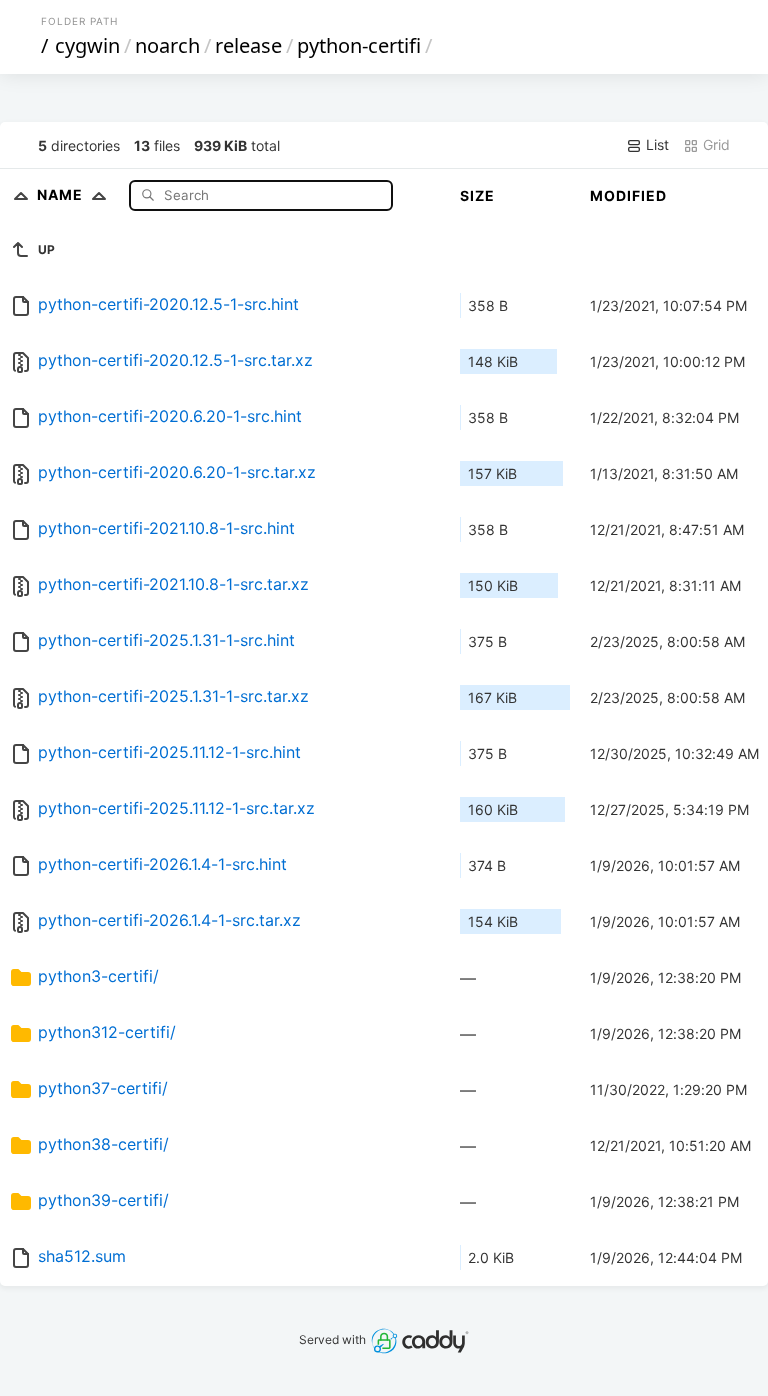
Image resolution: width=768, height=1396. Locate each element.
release (248, 45)
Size (477, 195)
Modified (628, 195)
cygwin (87, 45)
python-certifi (359, 45)
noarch (167, 45)
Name (62, 194)
